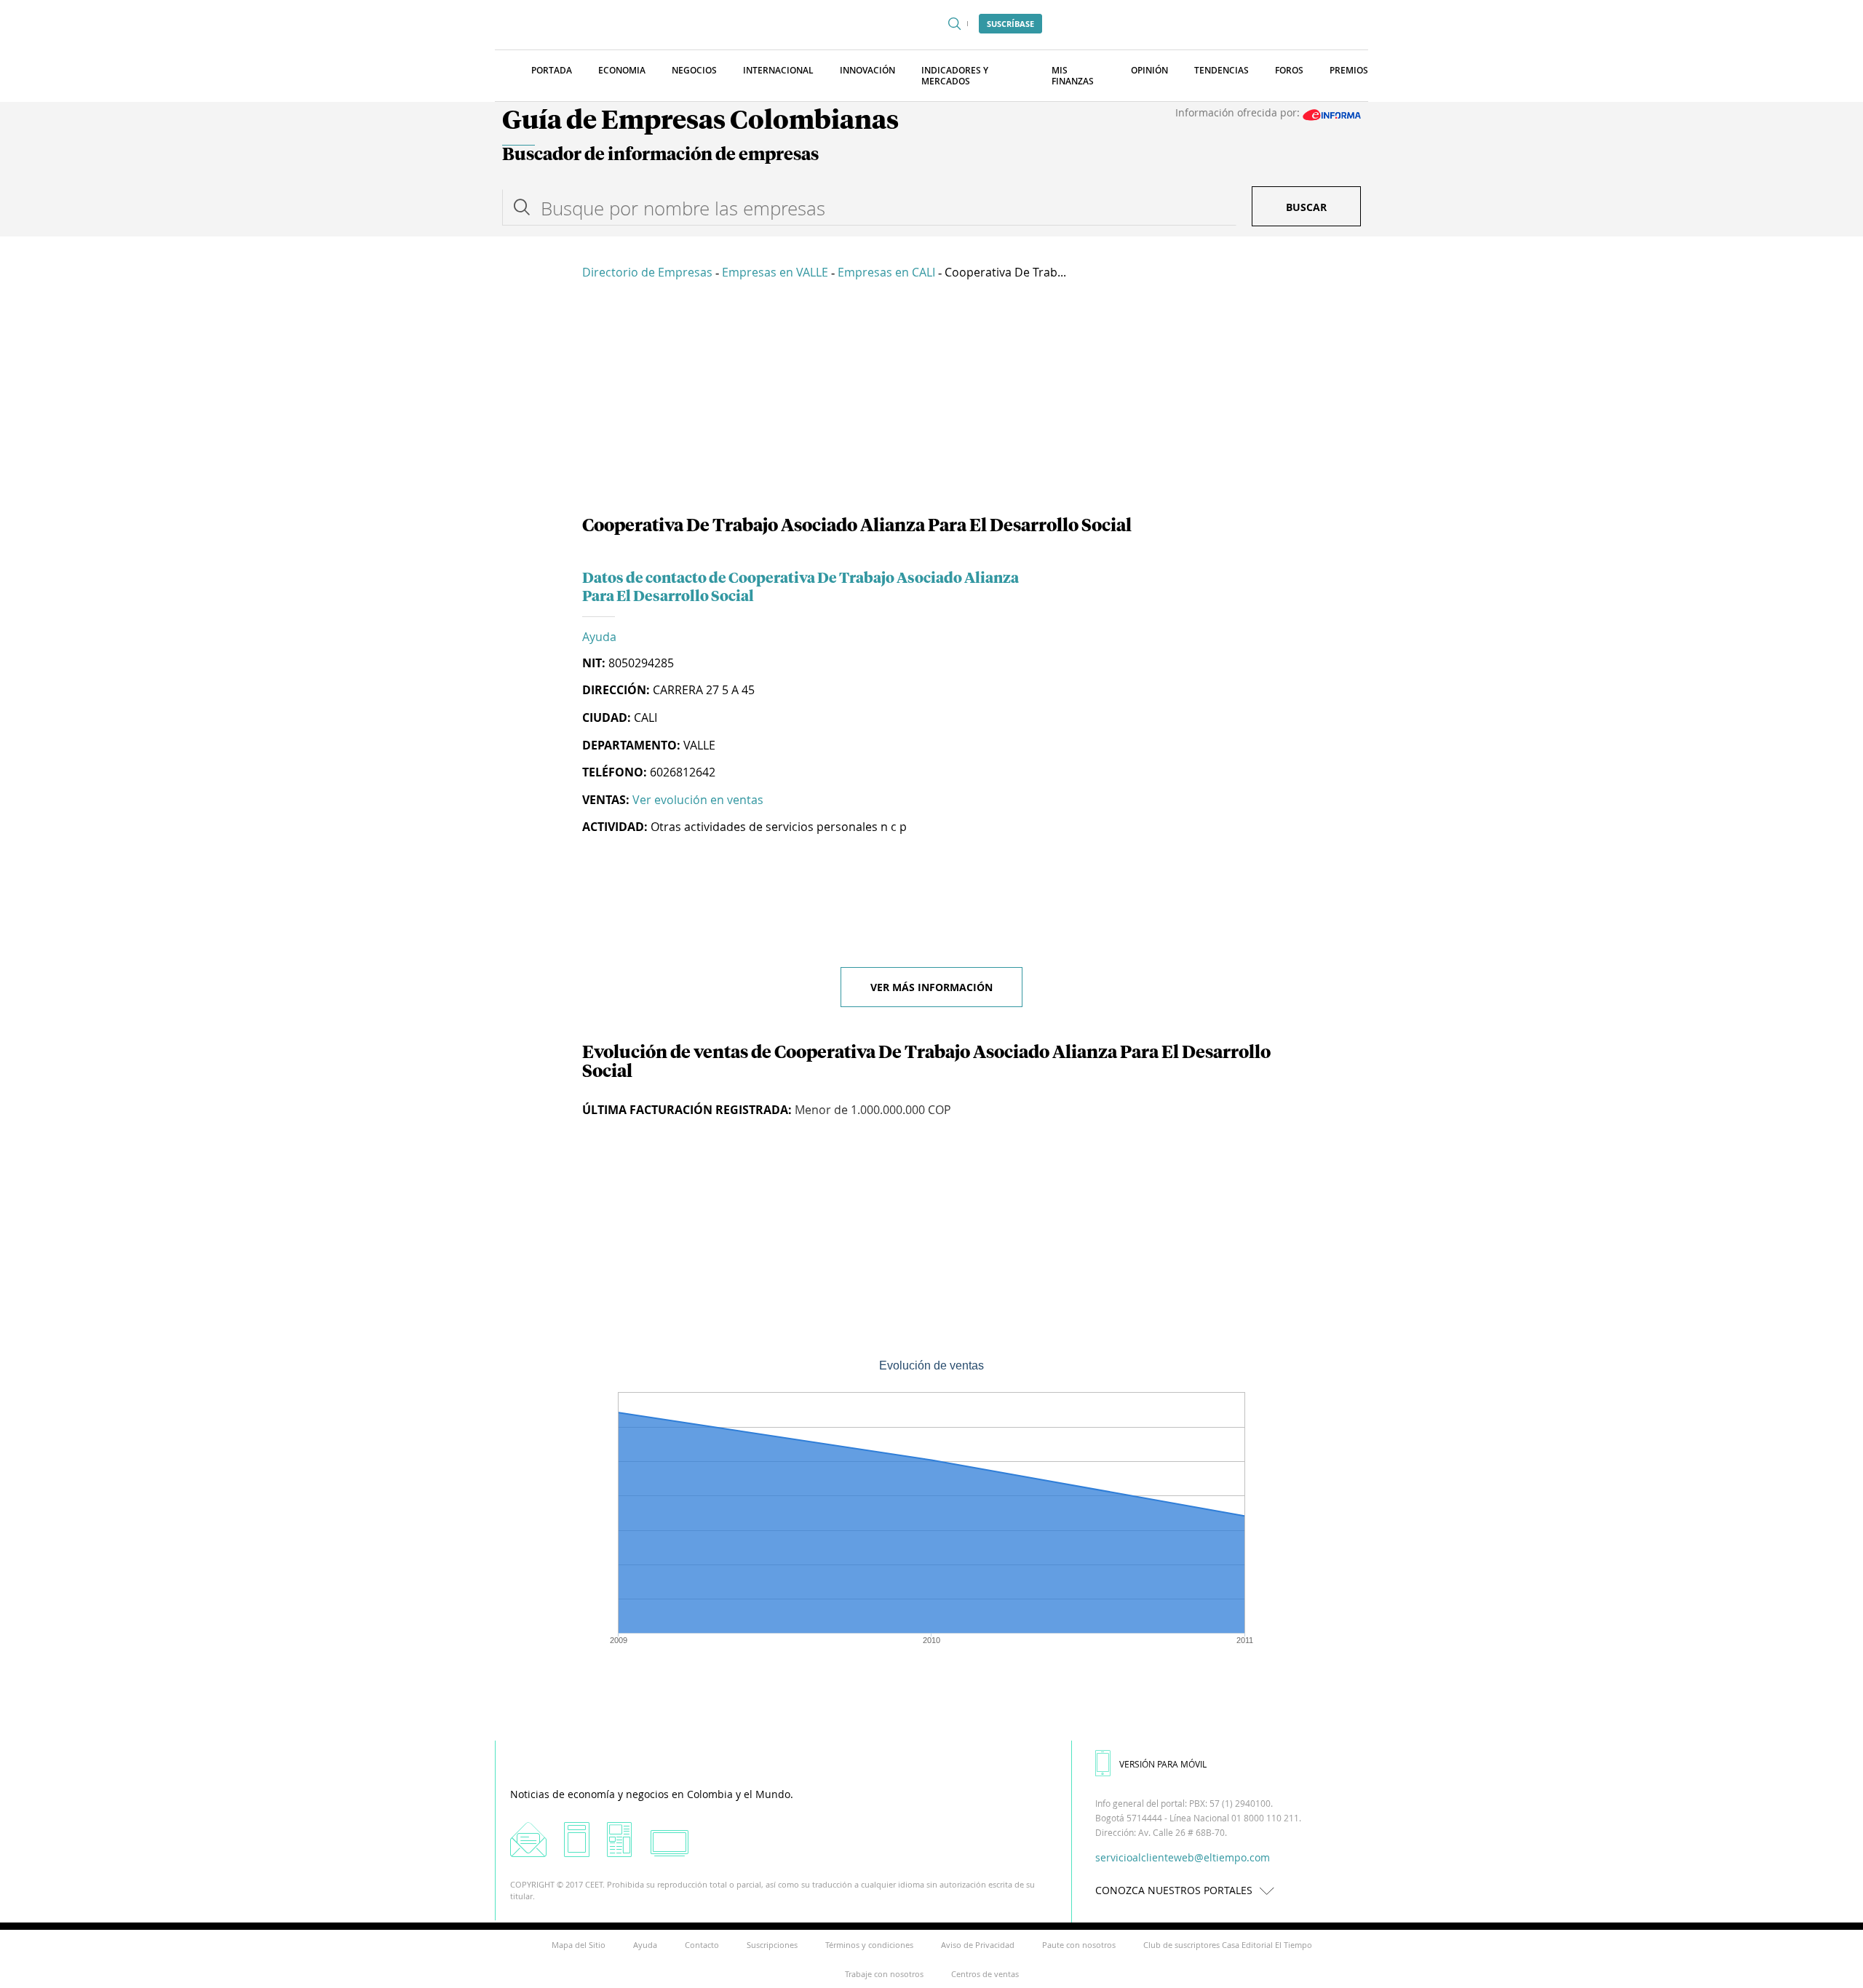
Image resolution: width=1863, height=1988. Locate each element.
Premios (1349, 70)
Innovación (867, 70)
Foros (1289, 70)
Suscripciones (772, 1945)
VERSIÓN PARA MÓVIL (1163, 1764)
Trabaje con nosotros (884, 1974)
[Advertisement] (931, 400)
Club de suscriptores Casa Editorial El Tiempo (1228, 1945)
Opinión (1149, 70)
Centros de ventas (985, 1974)
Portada (552, 70)
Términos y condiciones (869, 1945)
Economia (622, 70)
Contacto (702, 1945)
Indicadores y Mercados (955, 76)
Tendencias (1222, 70)
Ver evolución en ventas (698, 800)
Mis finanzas (1073, 76)
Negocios (694, 70)
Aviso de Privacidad (978, 1945)
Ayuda (599, 637)
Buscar (1306, 207)
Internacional (778, 70)
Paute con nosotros (1079, 1945)
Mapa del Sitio (579, 1945)
